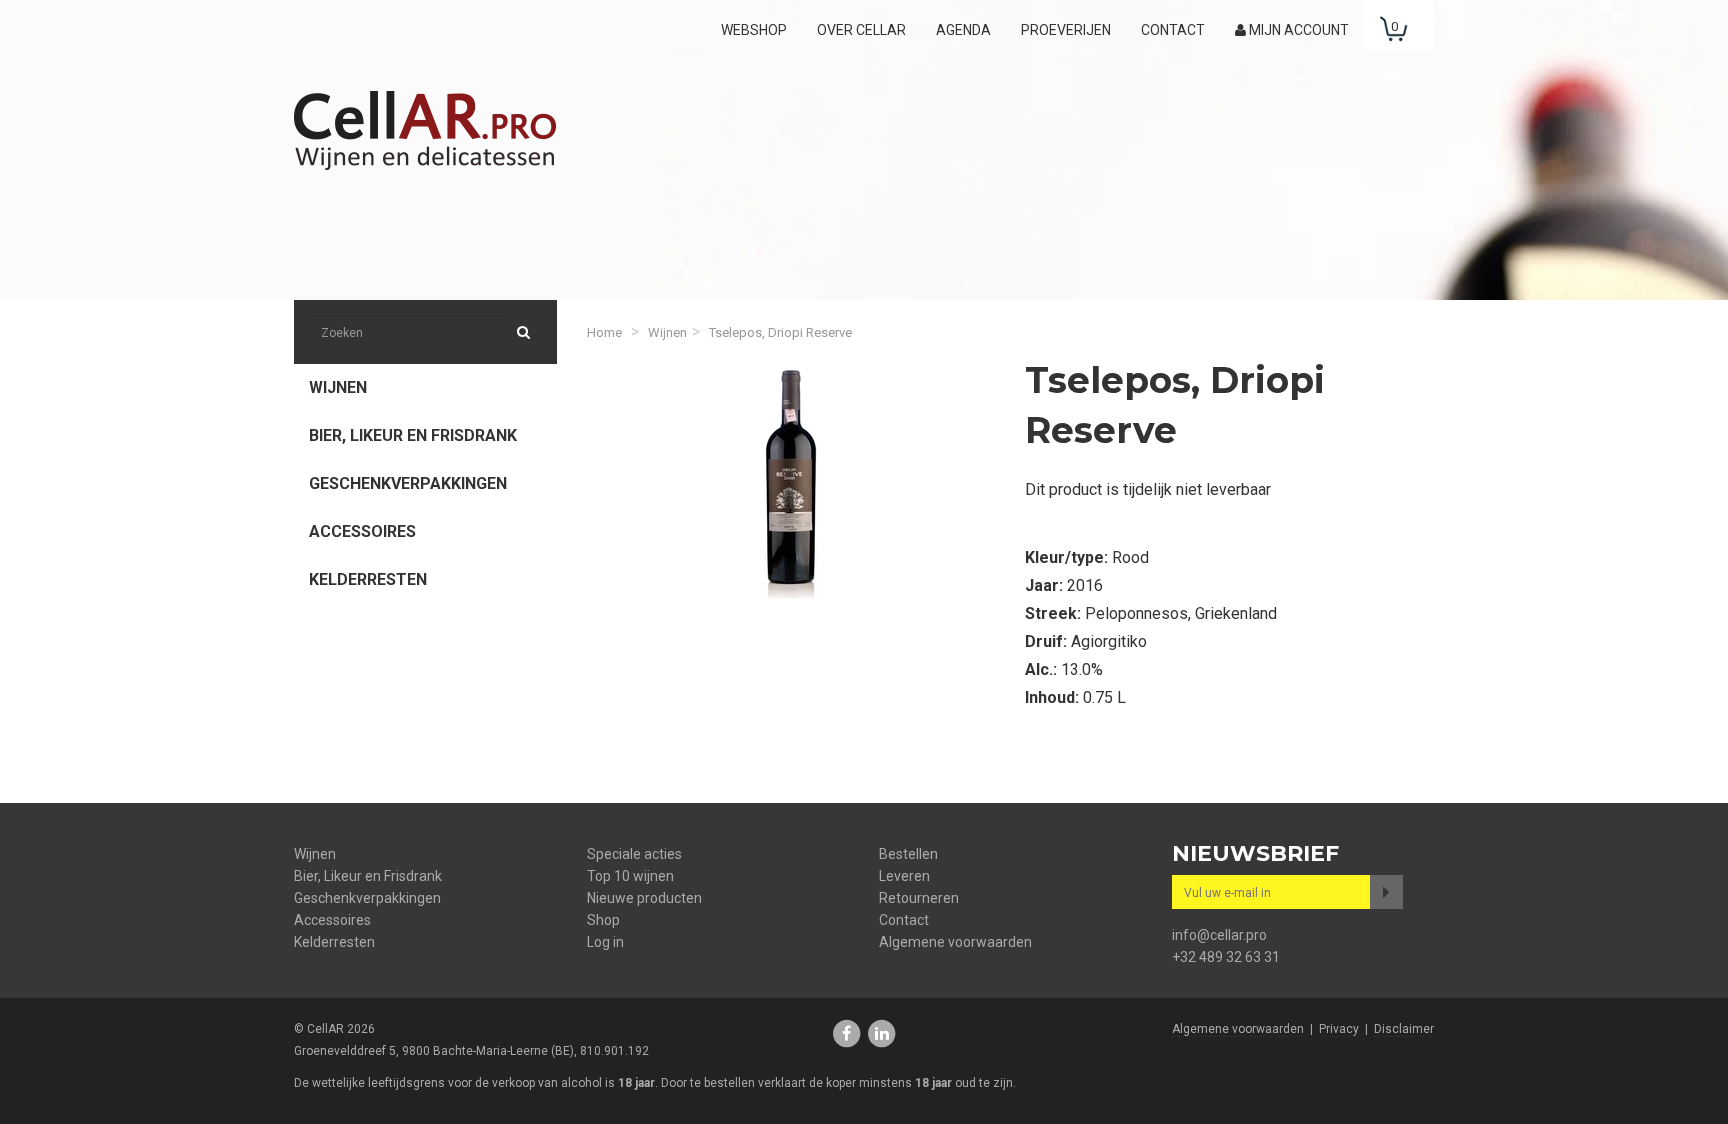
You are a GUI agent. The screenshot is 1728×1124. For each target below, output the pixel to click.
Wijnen (338, 387)
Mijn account (1297, 30)
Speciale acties (634, 854)
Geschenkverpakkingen (408, 483)
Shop (603, 920)
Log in (605, 942)
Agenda (963, 30)
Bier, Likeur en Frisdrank (413, 435)
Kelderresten (368, 579)
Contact (1173, 30)
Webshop (754, 30)
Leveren (904, 876)
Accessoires (362, 531)
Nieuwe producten (644, 898)
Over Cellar (861, 30)
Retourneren (919, 898)
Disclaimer (1404, 1029)
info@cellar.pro (1219, 935)
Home (604, 332)
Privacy (1339, 1029)
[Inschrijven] (1386, 892)
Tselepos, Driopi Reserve (780, 332)
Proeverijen (1066, 30)
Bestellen (908, 854)
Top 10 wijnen (630, 876)
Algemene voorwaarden (955, 942)
